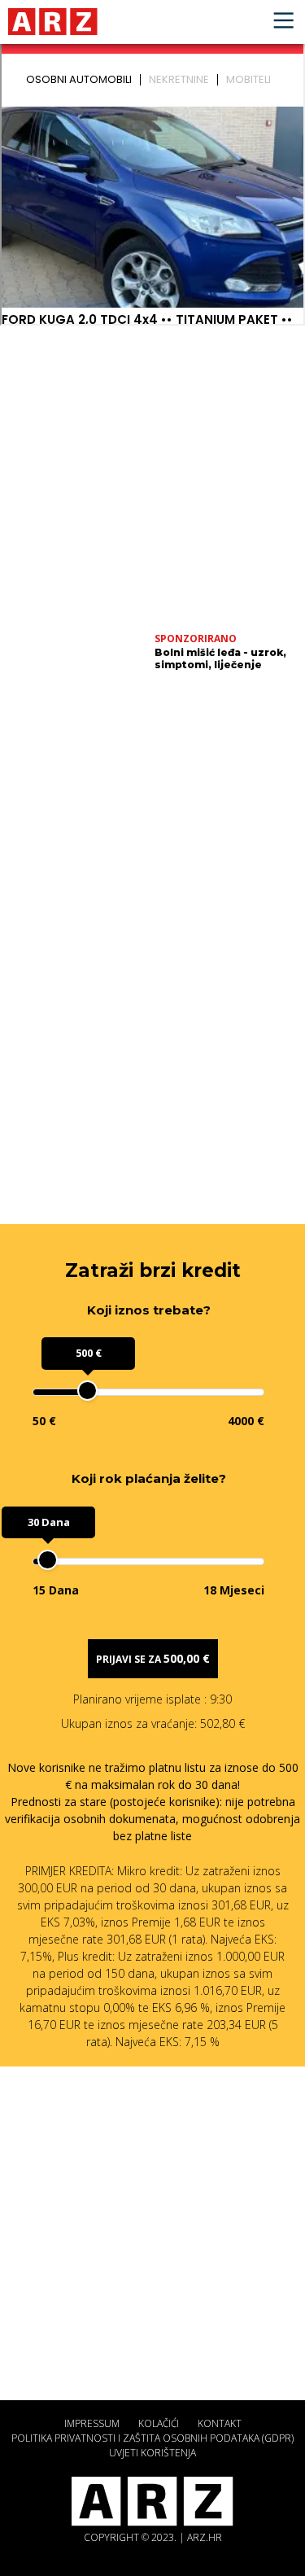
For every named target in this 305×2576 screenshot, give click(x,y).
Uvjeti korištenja (152, 2453)
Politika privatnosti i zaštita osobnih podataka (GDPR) (152, 2438)
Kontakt (220, 2423)
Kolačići (159, 2423)
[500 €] (87, 1391)
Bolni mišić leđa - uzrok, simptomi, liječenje (220, 658)
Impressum (92, 2423)
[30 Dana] (48, 1560)
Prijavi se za (153, 1658)
